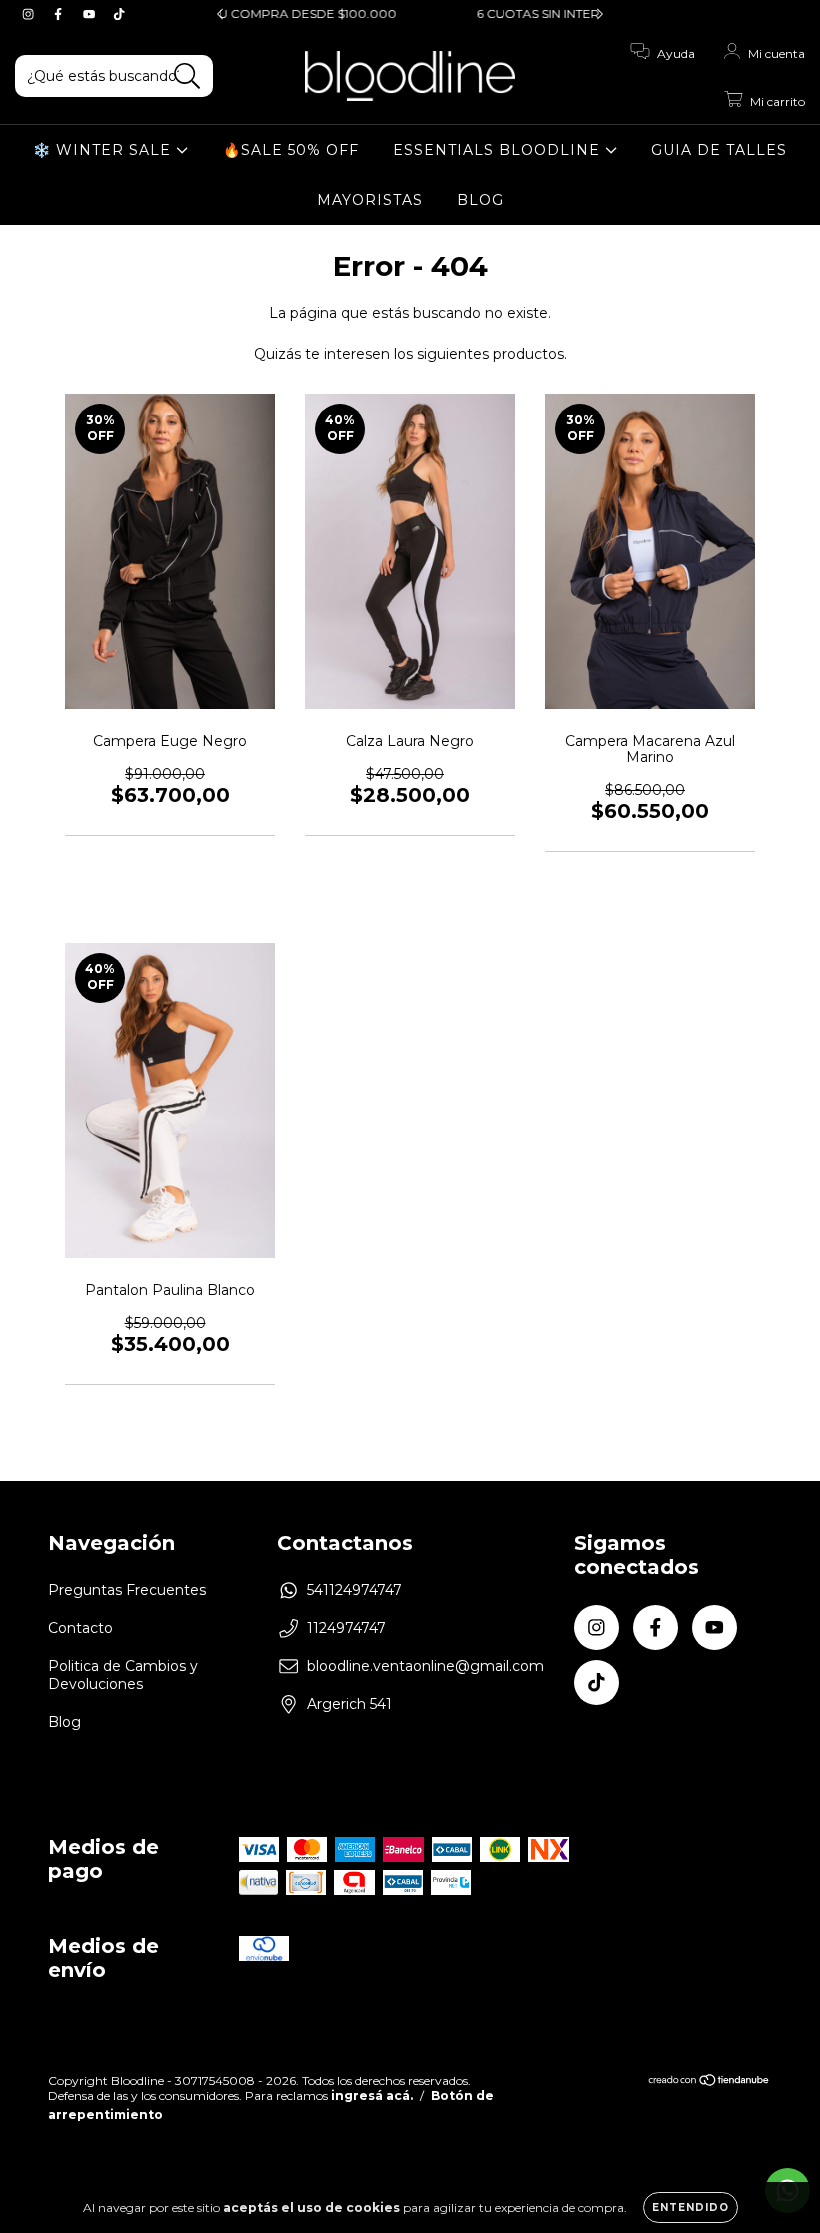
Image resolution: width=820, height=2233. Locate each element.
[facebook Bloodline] (60, 14)
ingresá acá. (372, 2095)
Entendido (690, 2207)
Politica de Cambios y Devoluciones (123, 1675)
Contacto (80, 1628)
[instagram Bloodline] (30, 14)
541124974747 (354, 1590)
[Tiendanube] (709, 2082)
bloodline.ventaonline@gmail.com (425, 1666)
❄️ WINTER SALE (104, 150)
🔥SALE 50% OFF (291, 150)
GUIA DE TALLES (719, 150)
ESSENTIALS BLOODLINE (499, 150)
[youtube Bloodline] (91, 14)
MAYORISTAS (370, 200)
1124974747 (346, 1628)
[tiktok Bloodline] (119, 14)
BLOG (480, 200)
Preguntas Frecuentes (127, 1590)
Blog (64, 1722)
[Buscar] (187, 76)
